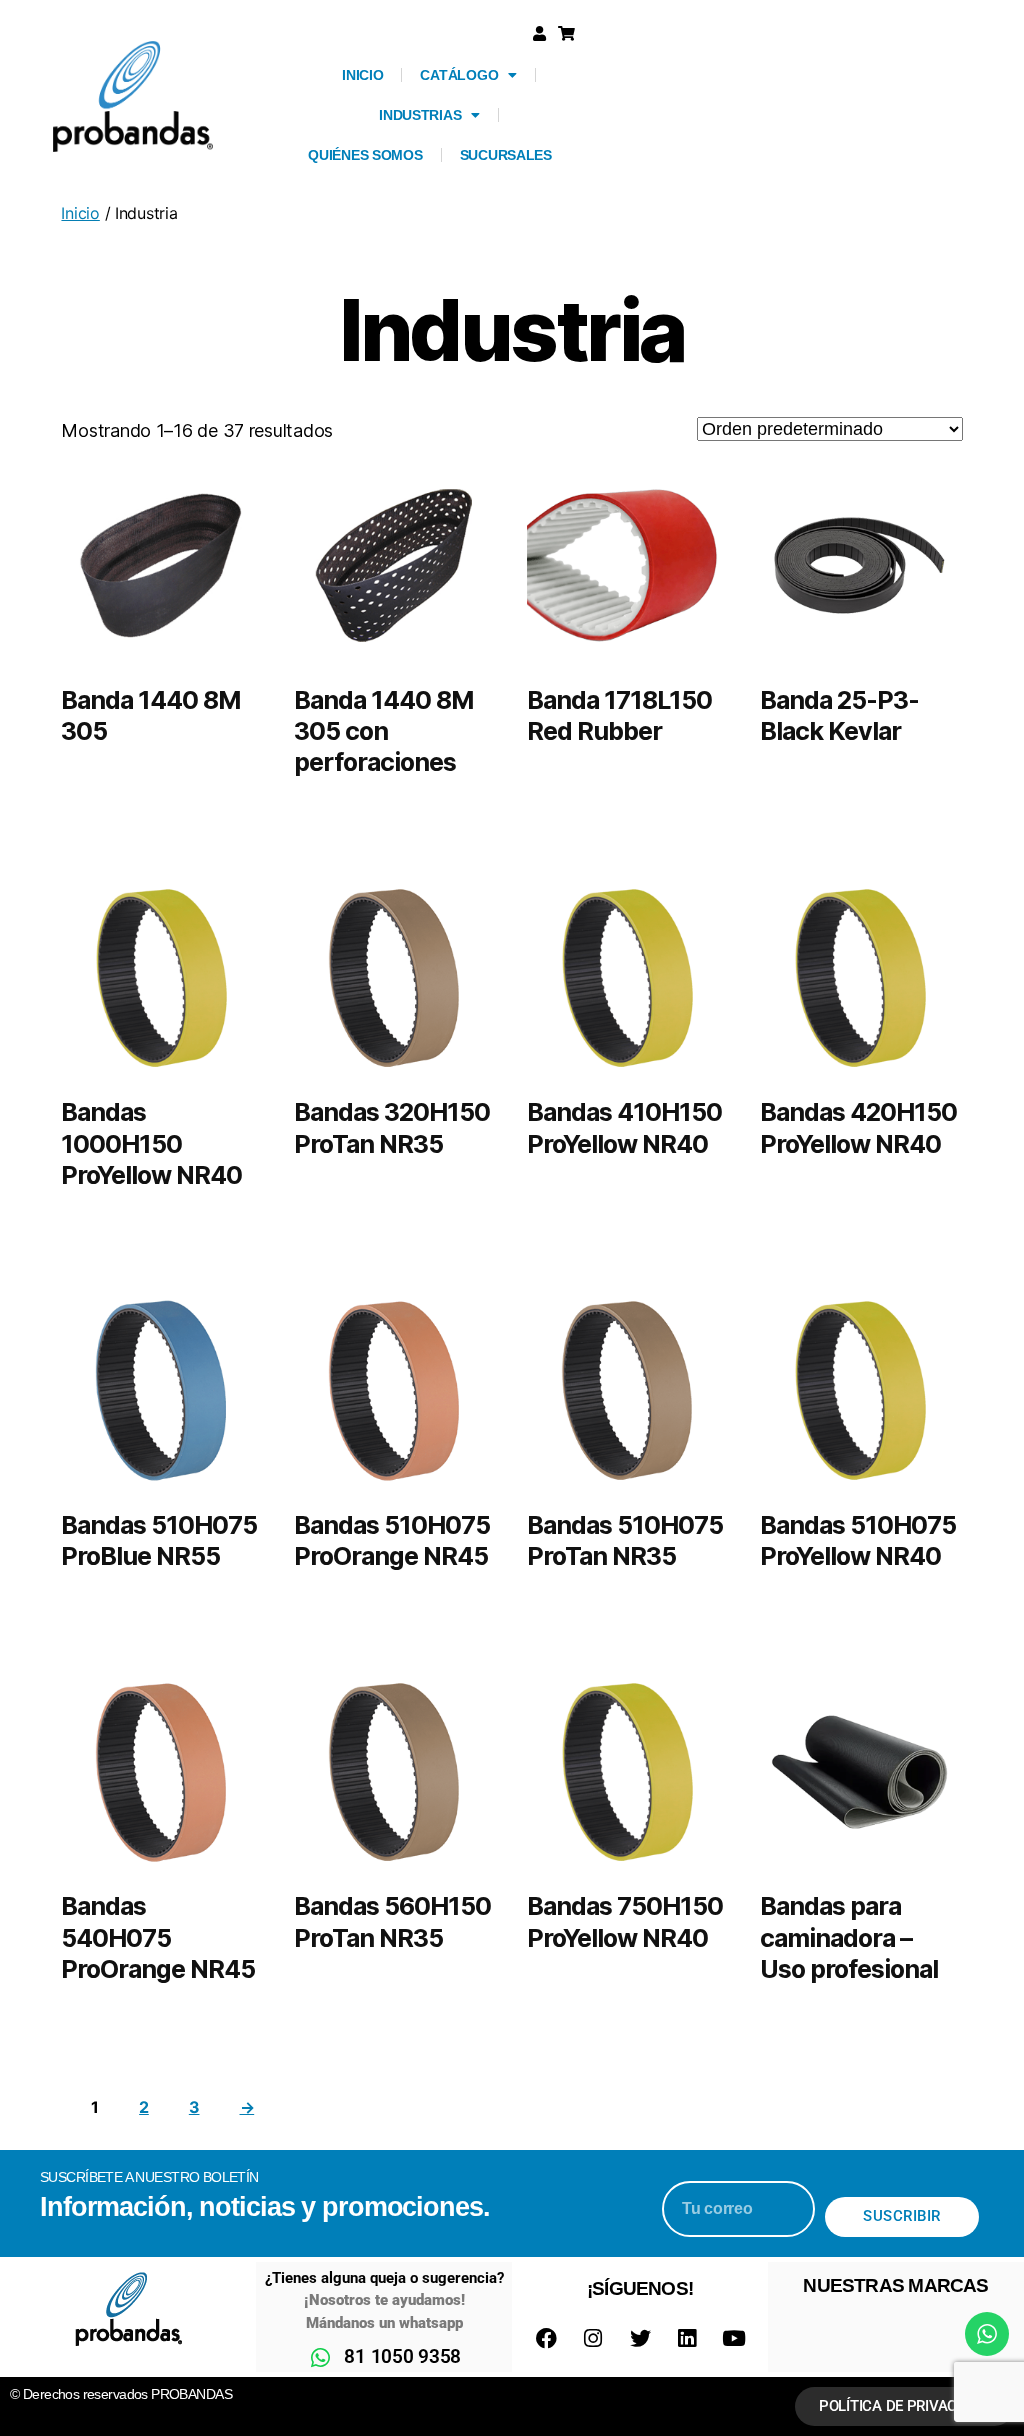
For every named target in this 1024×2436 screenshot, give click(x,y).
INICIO (362, 75)
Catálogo (459, 75)
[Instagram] (593, 2339)
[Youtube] (734, 2339)
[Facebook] (546, 2339)
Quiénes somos (365, 155)
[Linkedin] (687, 2339)
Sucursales (506, 155)
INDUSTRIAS (420, 115)
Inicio (80, 213)
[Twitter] (640, 2339)
